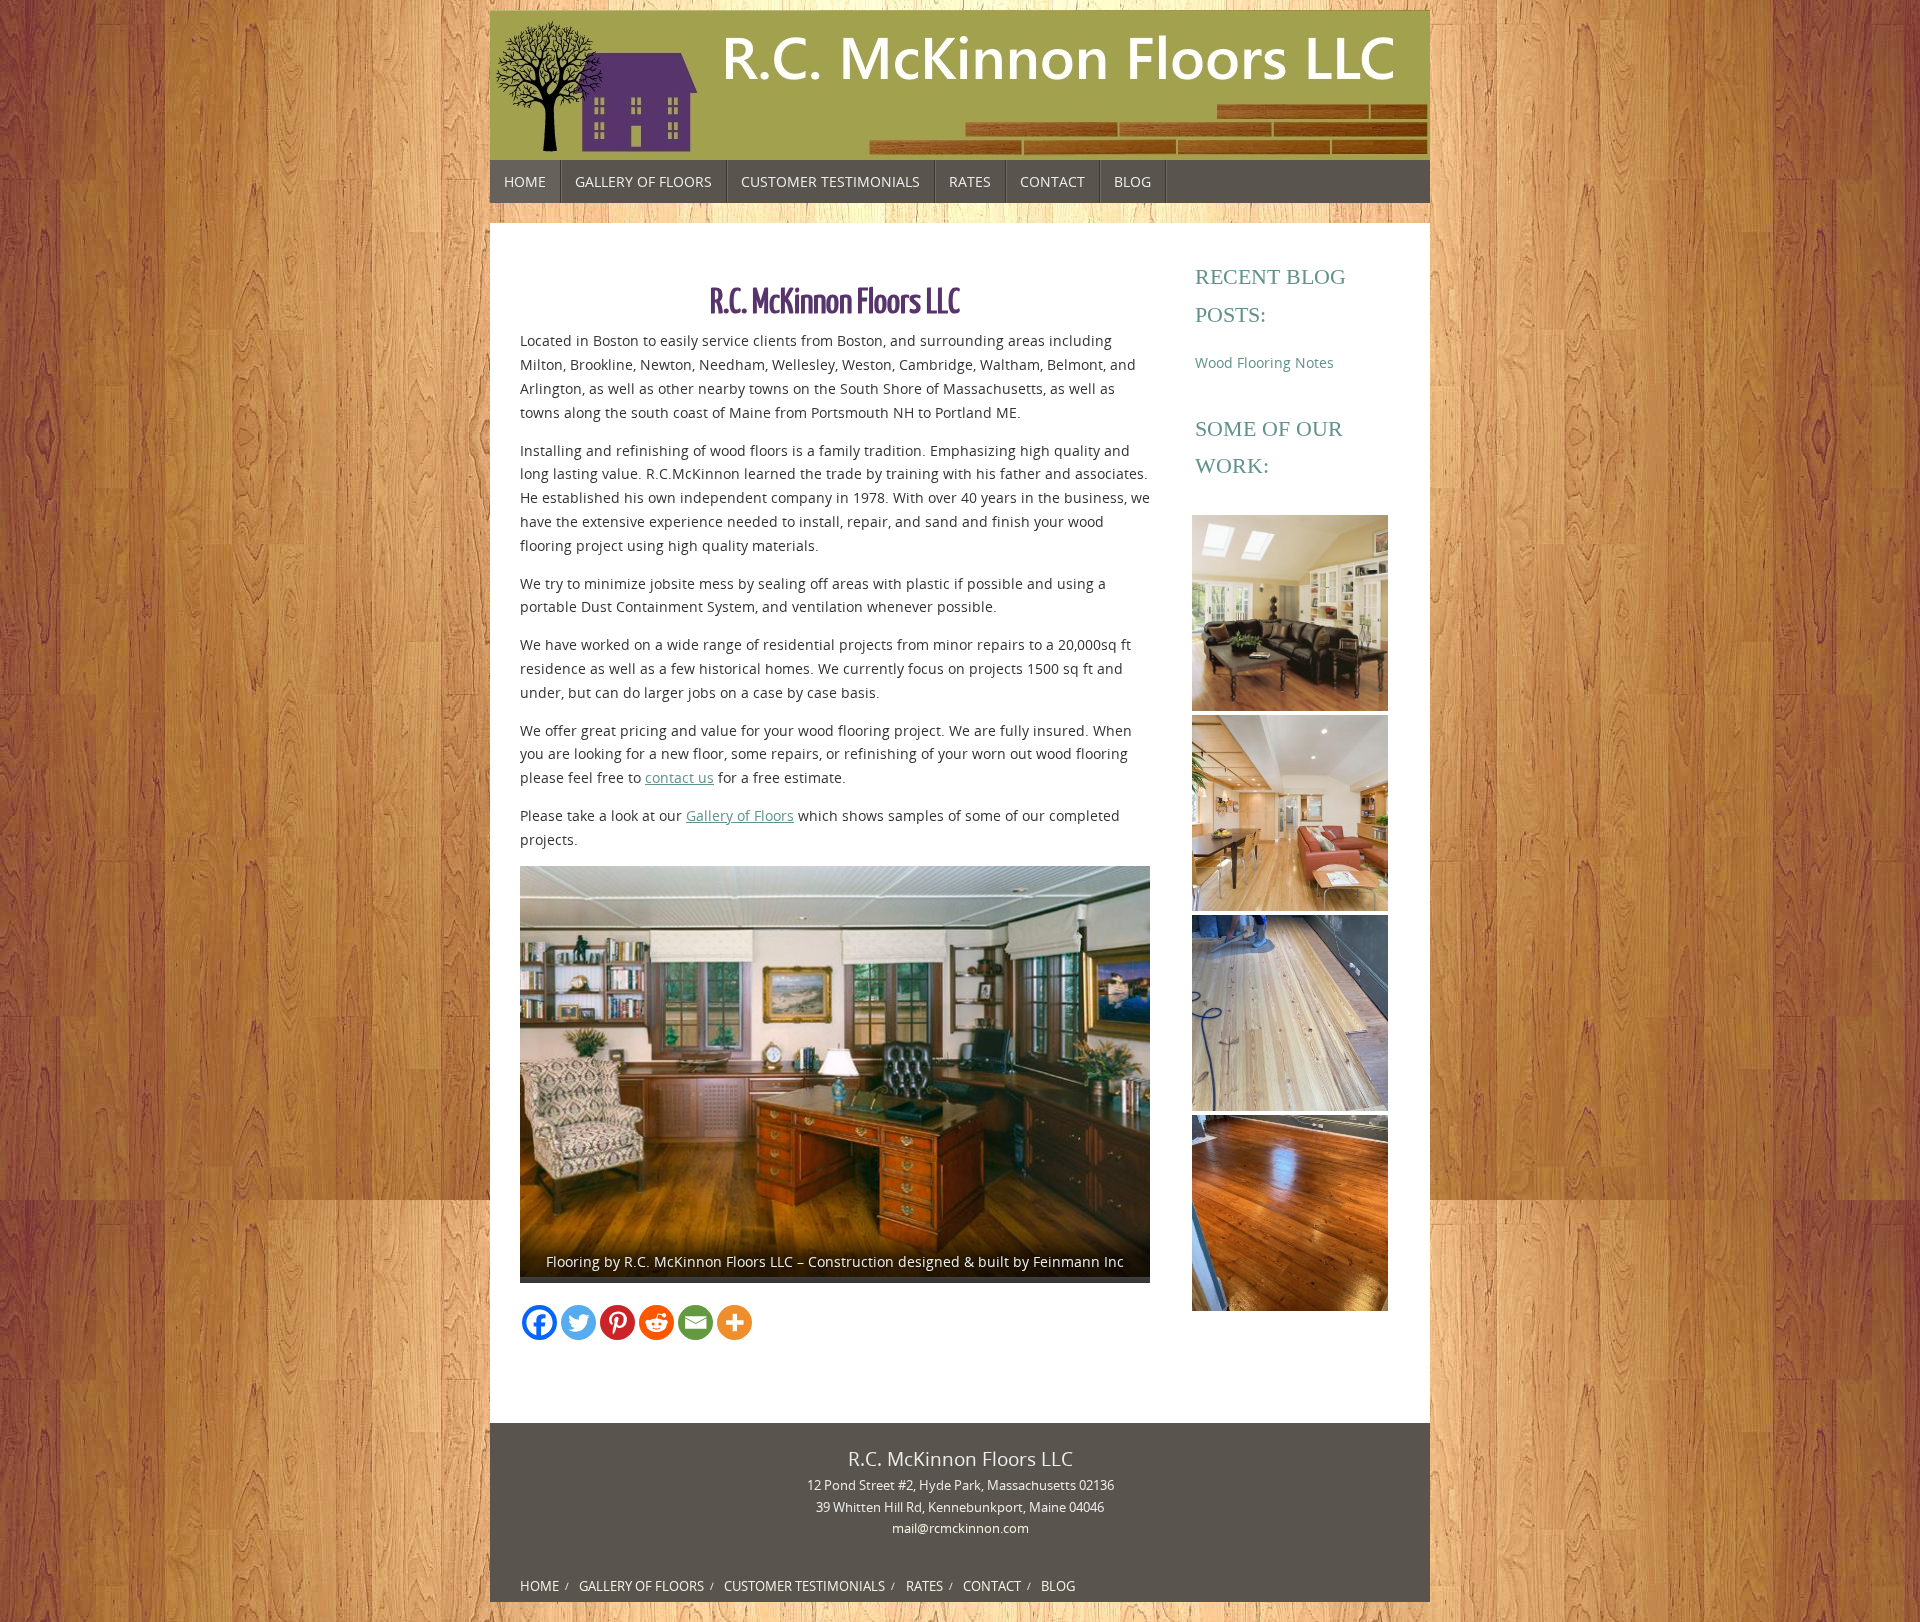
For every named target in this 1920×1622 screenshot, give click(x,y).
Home (539, 1586)
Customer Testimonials (804, 1586)
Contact (992, 1586)
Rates (924, 1586)
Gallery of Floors (740, 815)
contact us (679, 777)
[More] (734, 1322)
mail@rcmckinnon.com (960, 1528)
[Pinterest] (617, 1322)
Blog (1058, 1586)
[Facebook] (539, 1322)
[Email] (695, 1322)
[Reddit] (656, 1322)
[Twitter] (578, 1322)
